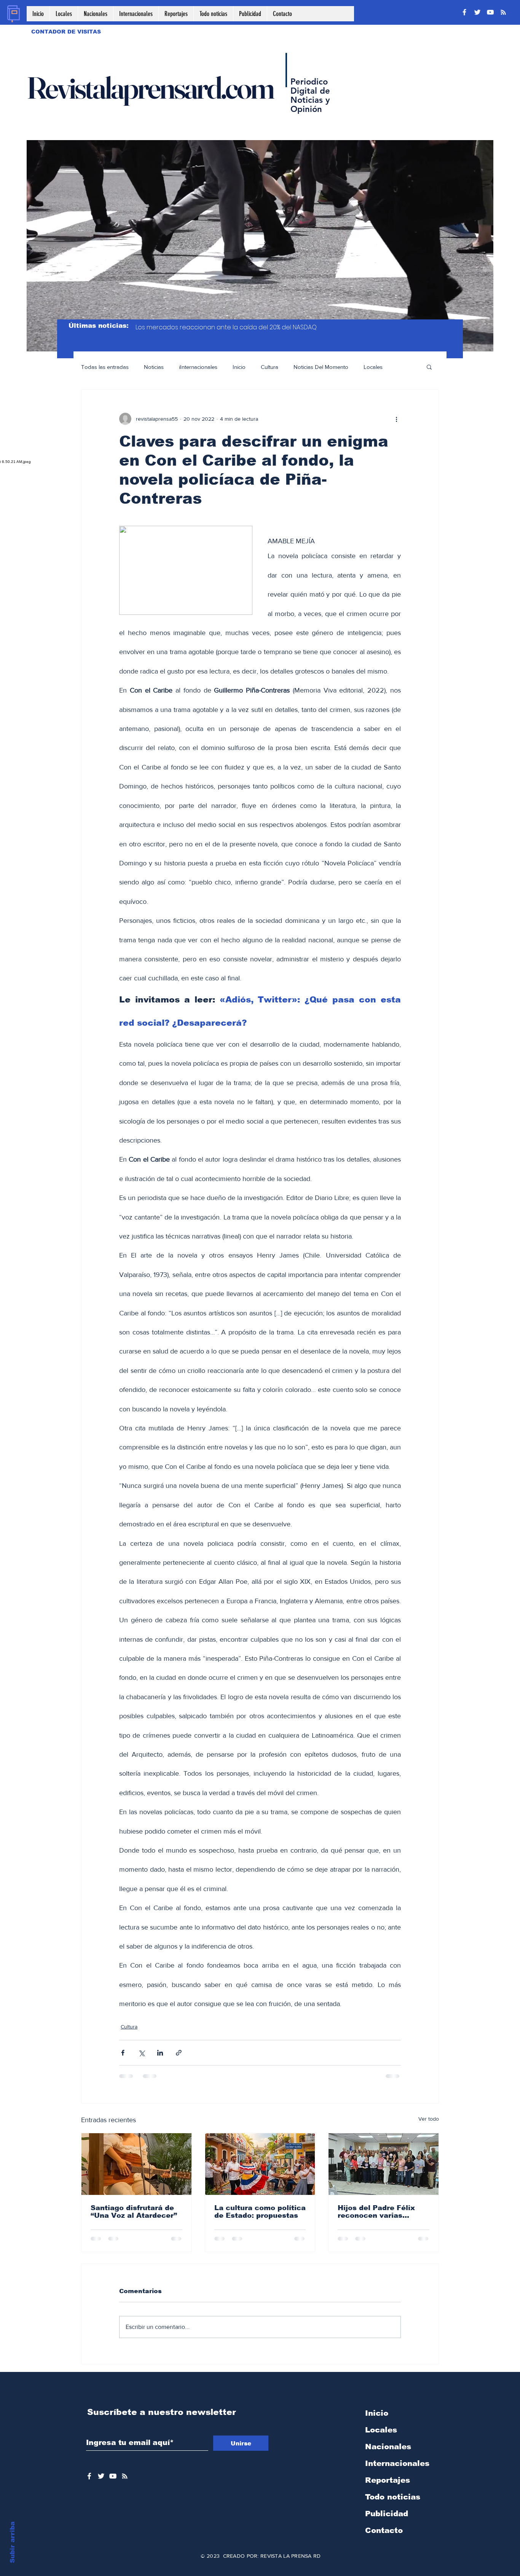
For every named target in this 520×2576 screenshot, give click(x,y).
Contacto (384, 2530)
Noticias (154, 367)
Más (403, 367)
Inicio (239, 367)
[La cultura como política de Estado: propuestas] (260, 2164)
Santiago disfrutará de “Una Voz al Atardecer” (134, 2212)
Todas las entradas (105, 367)
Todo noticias (393, 2497)
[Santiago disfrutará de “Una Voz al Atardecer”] (136, 2164)
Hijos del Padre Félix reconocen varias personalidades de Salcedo (376, 2212)
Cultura (270, 367)
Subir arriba (12, 2542)
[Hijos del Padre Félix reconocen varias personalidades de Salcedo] (384, 2164)
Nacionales (388, 2447)
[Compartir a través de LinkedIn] (160, 2053)
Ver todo (429, 2119)
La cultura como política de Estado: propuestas (260, 2212)
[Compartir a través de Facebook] (123, 2053)
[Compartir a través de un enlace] (179, 2053)
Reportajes (388, 2480)
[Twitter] (477, 12)
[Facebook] (464, 12)
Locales (373, 367)
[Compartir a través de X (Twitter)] (141, 2053)
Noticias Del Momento (321, 367)
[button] (429, 367)
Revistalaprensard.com (150, 88)
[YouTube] (490, 12)
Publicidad (387, 2514)
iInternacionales (198, 367)
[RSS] (503, 12)
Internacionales (397, 2463)
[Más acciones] (396, 419)
